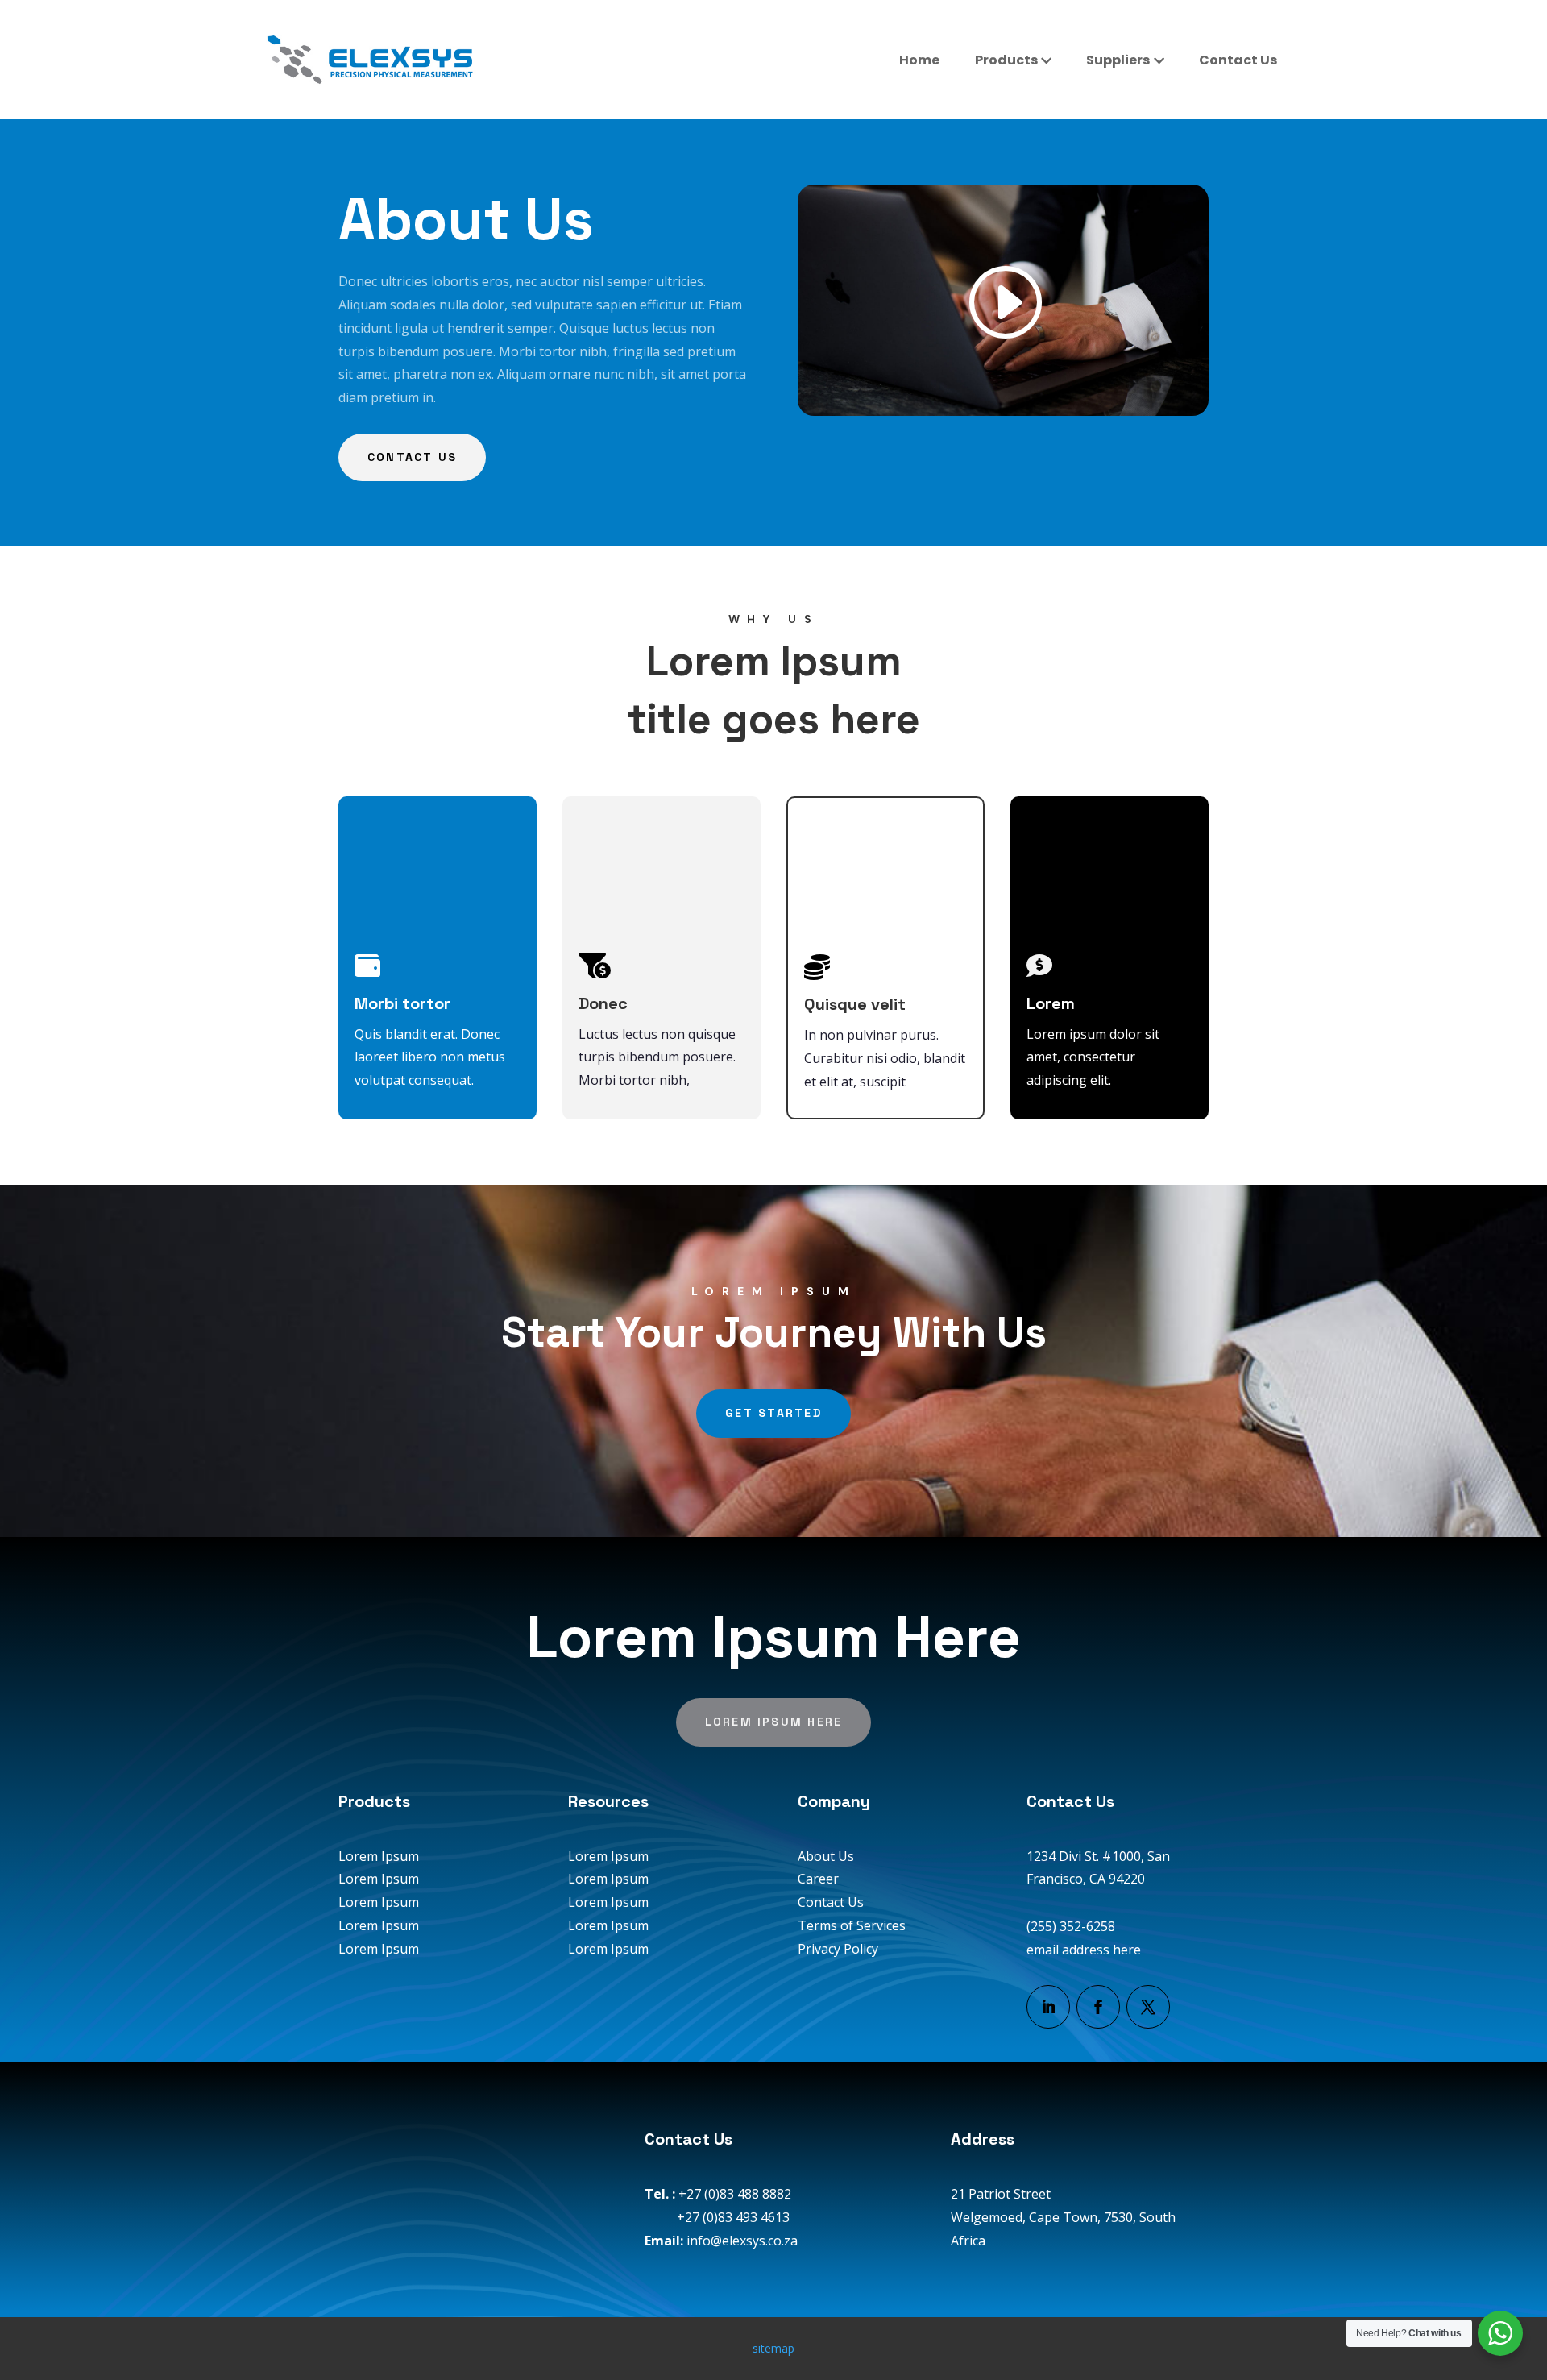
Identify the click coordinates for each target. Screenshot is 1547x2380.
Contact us (412, 457)
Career (818, 1879)
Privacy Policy (838, 1949)
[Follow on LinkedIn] (1048, 2007)
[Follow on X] (1148, 2007)
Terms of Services (852, 1925)
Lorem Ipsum (379, 1856)
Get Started (773, 1413)
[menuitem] (919, 60)
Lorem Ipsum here (774, 1722)
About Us (826, 1856)
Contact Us (831, 1902)
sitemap (773, 2348)
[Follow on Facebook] (1098, 2007)
